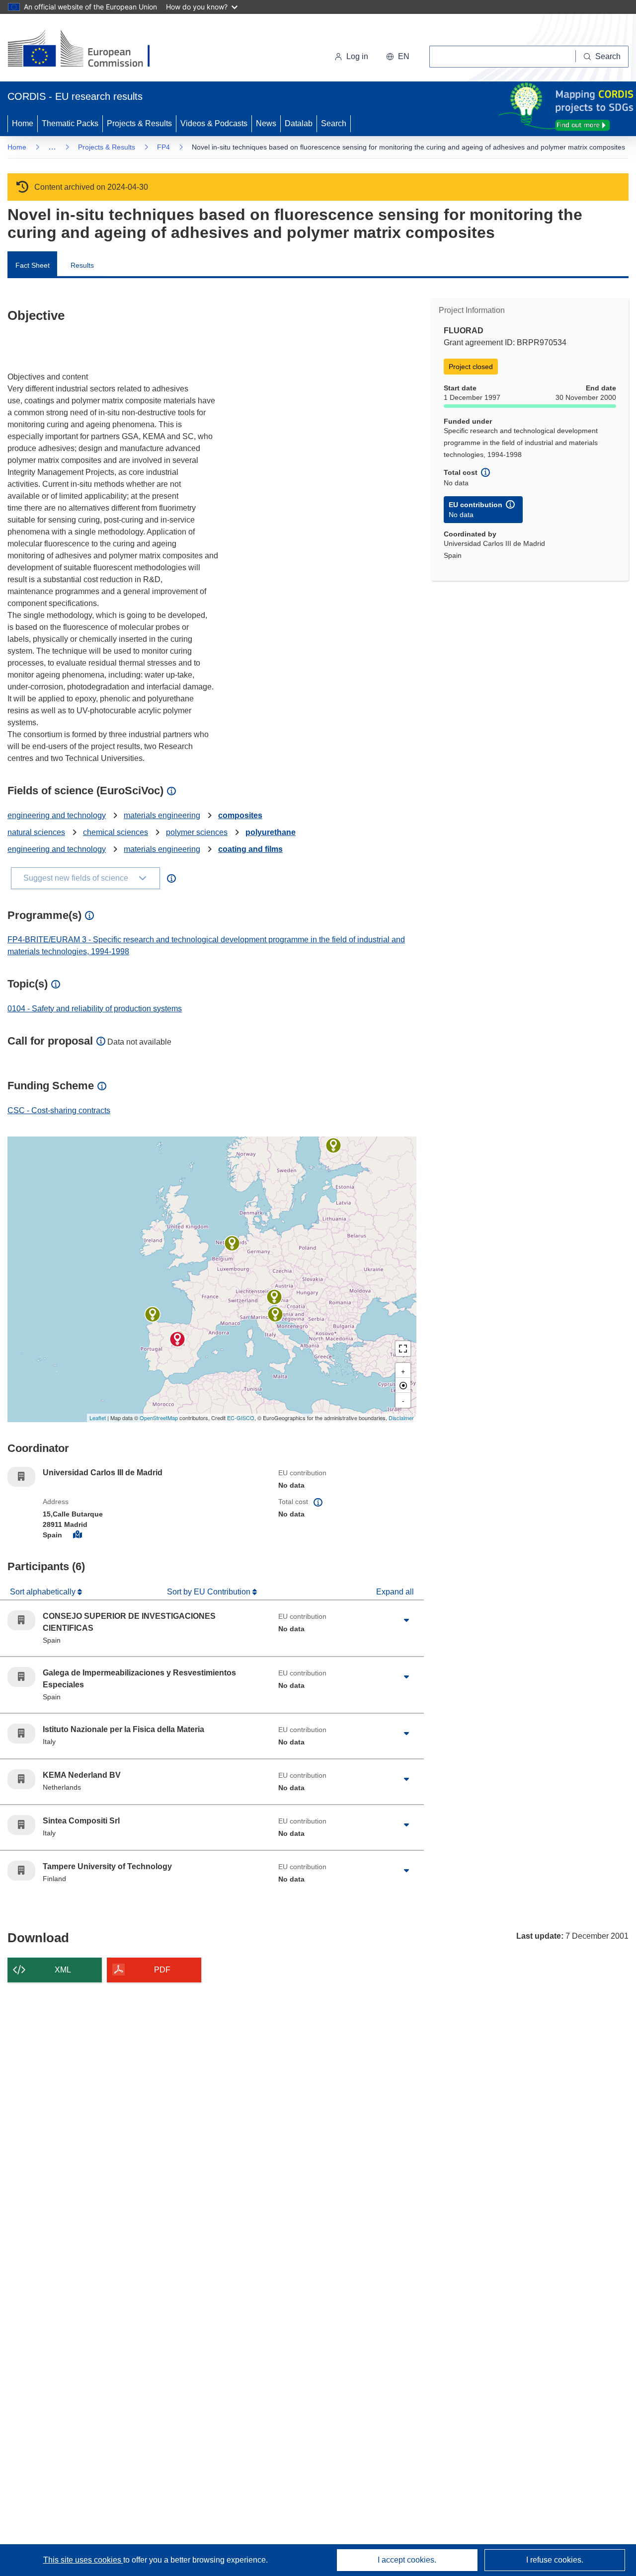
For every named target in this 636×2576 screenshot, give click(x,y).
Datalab (299, 123)
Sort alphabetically (44, 1592)
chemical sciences (116, 832)
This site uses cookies (83, 2560)
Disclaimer (401, 1418)
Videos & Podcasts (214, 123)
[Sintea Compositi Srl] (274, 1297)
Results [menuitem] (82, 265)
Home (23, 123)
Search (334, 123)
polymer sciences (197, 832)
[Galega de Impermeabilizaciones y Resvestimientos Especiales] (153, 1314)
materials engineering (162, 815)
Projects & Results (139, 123)
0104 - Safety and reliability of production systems (95, 1009)
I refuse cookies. (555, 2560)
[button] (398, 57)
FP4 (163, 147)
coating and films (250, 849)
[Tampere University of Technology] (333, 1145)
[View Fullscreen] (403, 1349)
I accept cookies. (407, 2560)
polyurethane (271, 832)
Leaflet (98, 1418)
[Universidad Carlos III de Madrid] (177, 1339)
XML (63, 1970)
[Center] (403, 1385)
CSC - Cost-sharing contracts (59, 1110)
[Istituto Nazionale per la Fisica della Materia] (275, 1314)
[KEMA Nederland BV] (232, 1243)
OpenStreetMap (159, 1418)
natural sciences (36, 832)
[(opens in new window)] (88, 50)
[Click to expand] (406, 1620)
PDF (162, 1970)
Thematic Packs (70, 123)
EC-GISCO (241, 1418)
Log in (357, 56)
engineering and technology (57, 815)
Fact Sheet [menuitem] (33, 265)
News (266, 123)
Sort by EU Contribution (210, 1592)
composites (240, 815)
